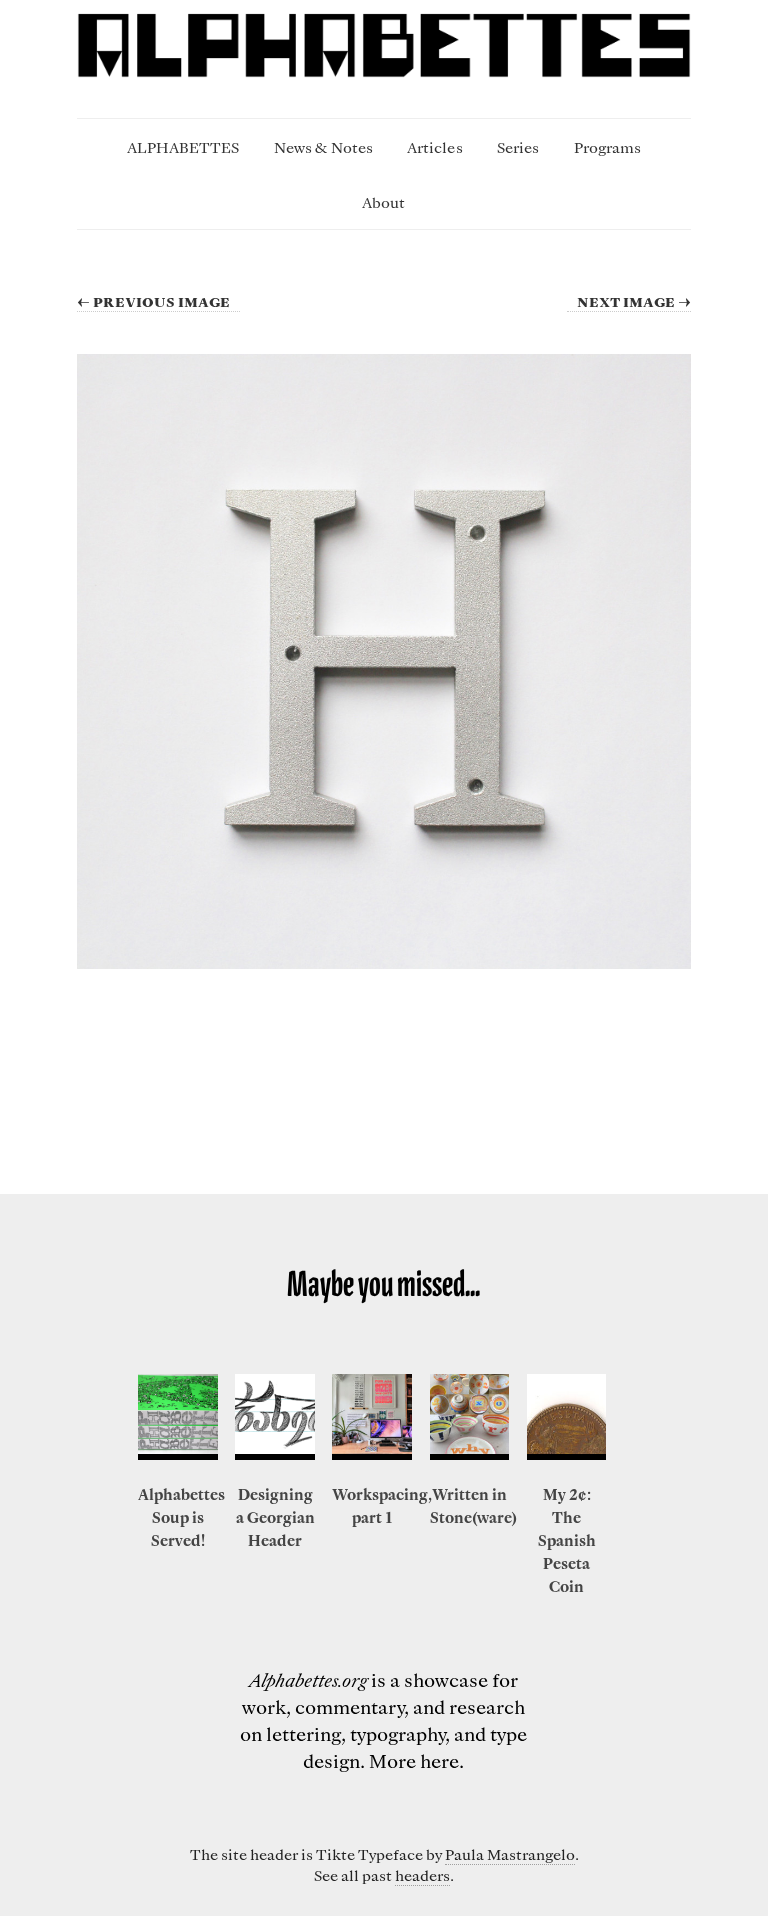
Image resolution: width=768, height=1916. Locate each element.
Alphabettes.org (308, 1679)
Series (518, 147)
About (383, 202)
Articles (434, 147)
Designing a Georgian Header (275, 1517)
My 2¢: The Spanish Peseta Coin (567, 1540)
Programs (607, 147)
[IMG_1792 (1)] (384, 661)
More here (414, 1760)
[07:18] (567, 1417)
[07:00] (372, 1417)
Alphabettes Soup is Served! (181, 1517)
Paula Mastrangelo (510, 1854)
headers (422, 1875)
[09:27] (178, 1417)
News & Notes (323, 147)
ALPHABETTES (183, 147)
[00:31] (275, 1417)
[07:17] (470, 1417)
